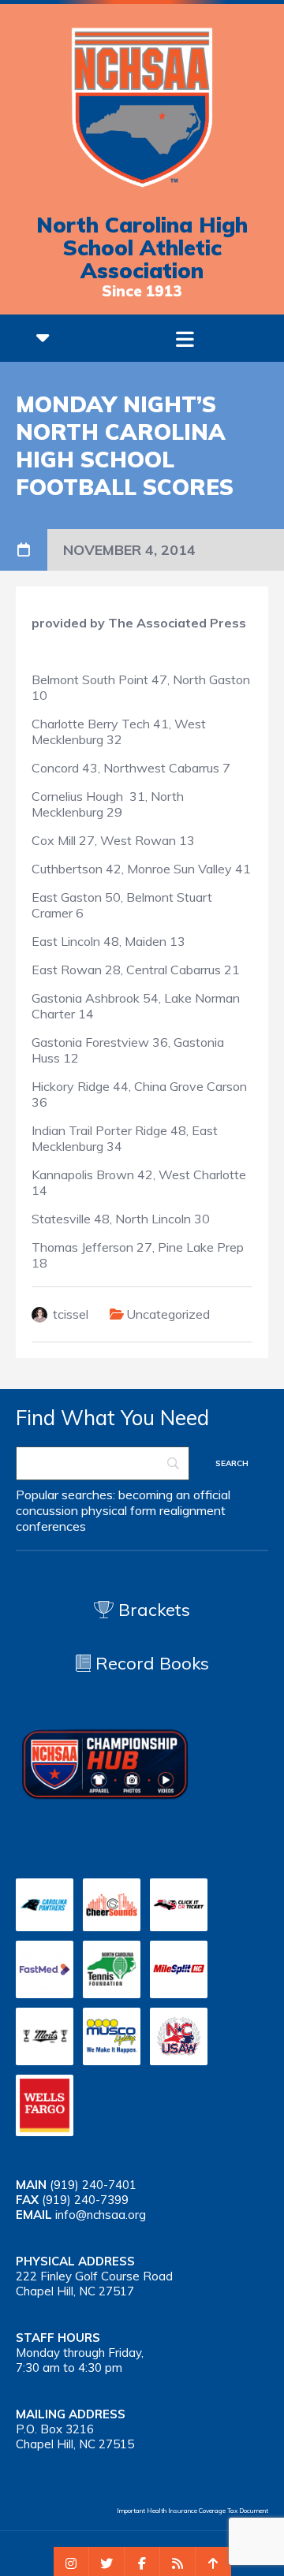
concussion (47, 1510)
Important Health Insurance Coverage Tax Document (192, 2511)
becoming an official (174, 1495)
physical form (119, 1510)
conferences (51, 1526)
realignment (192, 1510)
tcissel (71, 1314)
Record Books (150, 1663)
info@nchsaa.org (101, 2215)
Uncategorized (168, 1314)
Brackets (152, 1610)
